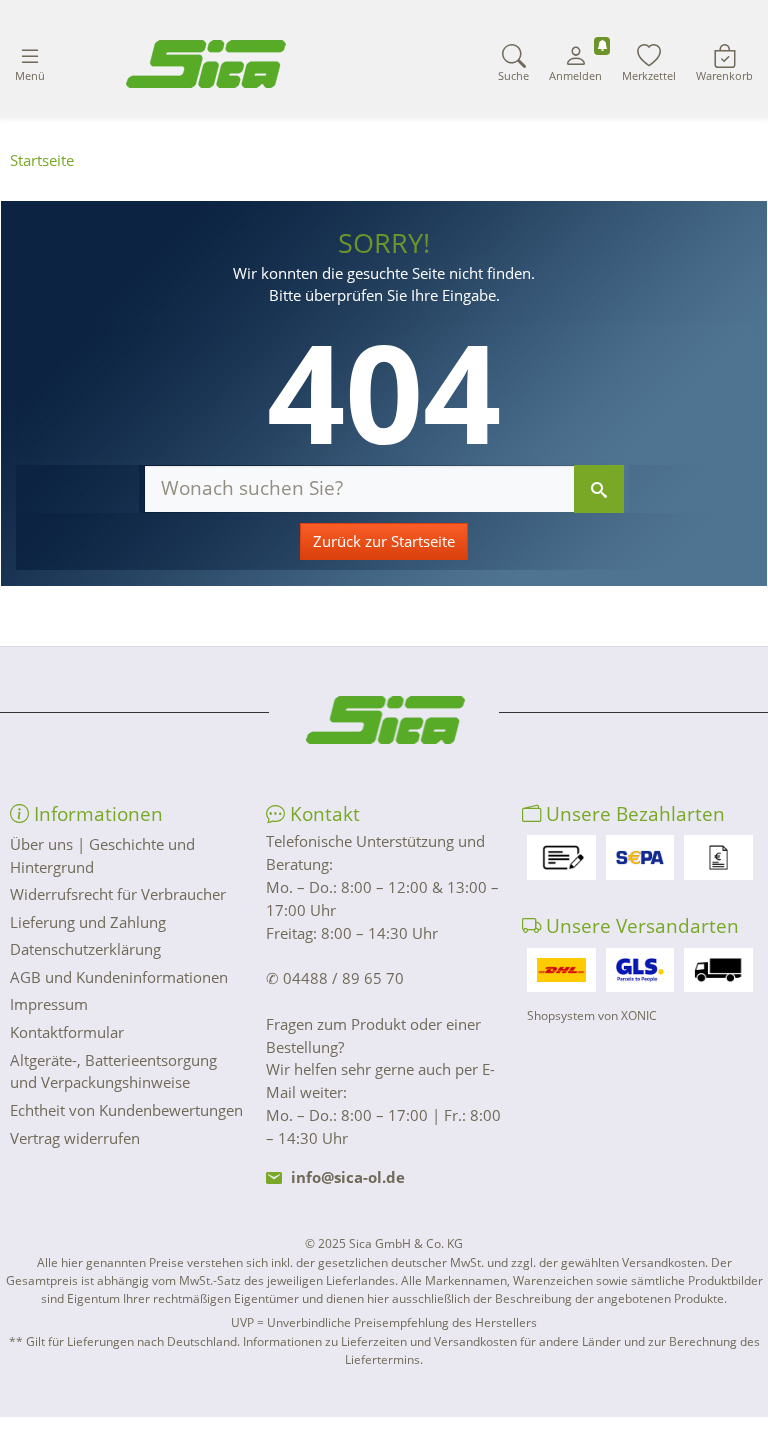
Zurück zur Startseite (384, 541)
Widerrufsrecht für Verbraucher (118, 894)
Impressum (49, 1004)
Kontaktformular (67, 1032)
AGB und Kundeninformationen (119, 977)
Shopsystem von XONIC (592, 1015)
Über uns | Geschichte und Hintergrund (102, 855)
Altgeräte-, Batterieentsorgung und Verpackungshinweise (113, 1071)
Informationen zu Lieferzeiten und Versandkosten (380, 1341)
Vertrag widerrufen (75, 1138)
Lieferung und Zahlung (88, 922)
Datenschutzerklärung (85, 949)
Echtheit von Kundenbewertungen (126, 1110)
